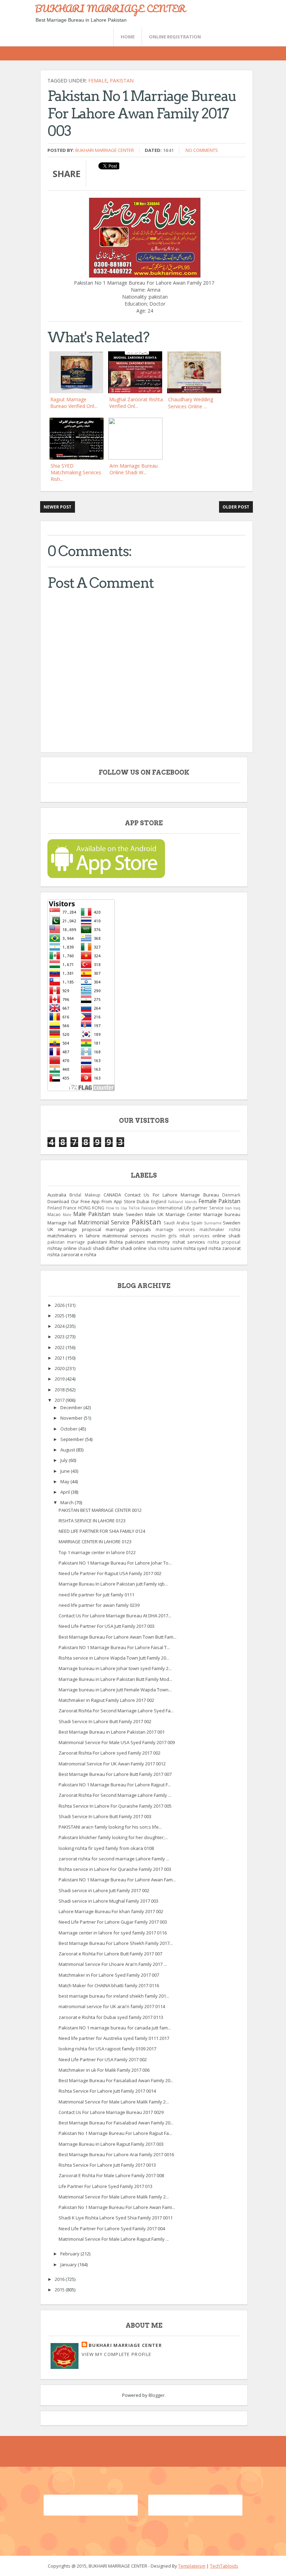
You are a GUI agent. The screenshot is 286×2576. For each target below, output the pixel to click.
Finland (55, 1208)
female (98, 80)
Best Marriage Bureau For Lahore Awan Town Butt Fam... (118, 1637)
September (73, 1439)
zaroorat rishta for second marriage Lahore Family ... (114, 1859)
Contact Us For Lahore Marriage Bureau (172, 1195)
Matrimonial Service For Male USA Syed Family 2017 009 (117, 1742)
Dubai (143, 1201)
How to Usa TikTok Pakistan (131, 1208)
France (70, 1208)
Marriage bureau (222, 1214)
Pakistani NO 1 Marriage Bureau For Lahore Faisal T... (114, 1647)
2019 (60, 1379)
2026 (60, 1305)
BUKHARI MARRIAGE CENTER (110, 8)
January (69, 2264)
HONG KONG (91, 1208)
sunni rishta (183, 1248)
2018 (60, 1390)
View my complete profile (116, 2354)
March (67, 1502)
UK (50, 1229)
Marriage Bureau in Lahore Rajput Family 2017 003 (111, 2144)
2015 (60, 2290)
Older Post (236, 507)
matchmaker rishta (220, 1229)
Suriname (213, 1223)
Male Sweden (128, 1214)
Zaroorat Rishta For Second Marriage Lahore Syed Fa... (116, 1711)
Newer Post (58, 507)
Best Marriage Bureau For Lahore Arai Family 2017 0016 (116, 2154)
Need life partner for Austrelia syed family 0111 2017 (114, 2038)
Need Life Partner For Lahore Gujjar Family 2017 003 (113, 1922)
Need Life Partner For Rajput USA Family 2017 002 (110, 1573)
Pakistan (122, 80)
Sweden (232, 1223)
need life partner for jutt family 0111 (96, 1595)
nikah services (195, 1236)
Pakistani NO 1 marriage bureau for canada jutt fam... (115, 2028)
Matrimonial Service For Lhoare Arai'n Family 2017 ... (113, 1964)
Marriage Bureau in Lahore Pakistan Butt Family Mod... (115, 1679)
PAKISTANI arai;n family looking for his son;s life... (110, 1827)
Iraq (237, 1208)
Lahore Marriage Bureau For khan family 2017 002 (111, 1911)
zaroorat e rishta (78, 1254)
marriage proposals (128, 1229)
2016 (60, 2279)
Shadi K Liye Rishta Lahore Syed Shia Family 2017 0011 (116, 2218)
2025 (60, 1316)
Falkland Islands (182, 1202)
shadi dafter (106, 1248)
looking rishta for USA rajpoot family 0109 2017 (107, 2049)
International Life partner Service (190, 1208)
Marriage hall (62, 1223)
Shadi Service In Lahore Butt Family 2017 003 (105, 1816)
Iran (228, 1208)
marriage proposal (79, 1229)
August (68, 1450)
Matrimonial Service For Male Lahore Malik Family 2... (114, 2102)
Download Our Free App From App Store (91, 1201)
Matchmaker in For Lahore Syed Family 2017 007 (109, 1975)
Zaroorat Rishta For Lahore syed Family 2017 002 (110, 1753)
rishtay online (62, 1248)
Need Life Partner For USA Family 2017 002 (103, 2059)
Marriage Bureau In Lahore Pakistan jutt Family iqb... (113, 1584)
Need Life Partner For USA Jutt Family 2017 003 (107, 1626)
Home (128, 37)
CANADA (112, 1195)
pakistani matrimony (148, 1242)
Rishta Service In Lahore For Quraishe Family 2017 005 (115, 1806)
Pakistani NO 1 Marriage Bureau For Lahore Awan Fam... (117, 1880)
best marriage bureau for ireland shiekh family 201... (114, 1996)
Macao (54, 1214)
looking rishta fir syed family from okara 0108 (106, 1848)
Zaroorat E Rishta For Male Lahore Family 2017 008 (111, 2175)
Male (67, 1215)
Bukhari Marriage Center (105, 150)
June (66, 1471)
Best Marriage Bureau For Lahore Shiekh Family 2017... (116, 1943)
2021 (60, 1358)
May (65, 1481)
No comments (202, 150)
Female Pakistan (220, 1201)
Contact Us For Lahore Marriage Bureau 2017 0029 (111, 2112)
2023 (60, 1337)
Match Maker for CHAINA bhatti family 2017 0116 (109, 1985)
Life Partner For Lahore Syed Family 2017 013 (106, 2186)
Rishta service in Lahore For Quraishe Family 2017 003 (115, 1869)
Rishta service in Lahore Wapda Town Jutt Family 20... (114, 1658)
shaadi (85, 1248)
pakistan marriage (66, 1242)
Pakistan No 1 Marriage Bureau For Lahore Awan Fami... (117, 2207)
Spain (197, 1223)
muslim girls (164, 1236)
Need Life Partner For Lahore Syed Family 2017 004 (112, 2229)
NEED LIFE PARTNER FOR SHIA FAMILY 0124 (102, 1531)
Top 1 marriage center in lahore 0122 (97, 1552)
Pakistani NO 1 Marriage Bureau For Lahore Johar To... (115, 1563)
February (70, 2254)
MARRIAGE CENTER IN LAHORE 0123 (95, 1542)
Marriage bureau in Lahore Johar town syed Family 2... (115, 1668)
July (65, 1460)
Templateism (192, 2566)
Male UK (154, 1214)
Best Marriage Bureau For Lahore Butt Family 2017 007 (115, 1774)
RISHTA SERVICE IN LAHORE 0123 (92, 1521)
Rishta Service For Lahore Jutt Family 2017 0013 (107, 2165)
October (69, 1429)
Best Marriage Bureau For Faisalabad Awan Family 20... (116, 2080)
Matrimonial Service (104, 1222)
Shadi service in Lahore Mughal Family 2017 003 (108, 1901)
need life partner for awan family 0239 (99, 1605)
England (159, 1201)
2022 (60, 1347)
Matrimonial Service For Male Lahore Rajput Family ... (114, 2239)
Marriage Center (183, 1214)
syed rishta (209, 1248)
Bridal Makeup (85, 1195)
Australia (57, 1195)
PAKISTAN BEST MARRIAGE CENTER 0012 (100, 1510)
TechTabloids (224, 2566)
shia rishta (159, 1248)
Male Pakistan (92, 1214)
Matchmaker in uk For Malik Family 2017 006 (104, 2070)
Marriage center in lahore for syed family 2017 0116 (113, 1933)
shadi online (134, 1248)
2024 (60, 1326)
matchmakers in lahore (74, 1236)
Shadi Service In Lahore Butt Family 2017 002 (105, 1721)
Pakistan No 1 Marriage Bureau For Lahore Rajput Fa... (115, 2133)
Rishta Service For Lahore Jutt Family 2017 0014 (107, 2091)
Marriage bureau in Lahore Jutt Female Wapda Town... (115, 1690)
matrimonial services (125, 1236)
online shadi (226, 1236)
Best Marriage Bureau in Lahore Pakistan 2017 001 (112, 1732)
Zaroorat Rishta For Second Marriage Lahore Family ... (115, 1795)
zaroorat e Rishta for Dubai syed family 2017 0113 (111, 2017)
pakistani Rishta (105, 1242)
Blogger (157, 2395)
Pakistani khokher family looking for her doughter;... (113, 1837)
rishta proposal (224, 1242)
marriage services (175, 1229)
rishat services (189, 1242)
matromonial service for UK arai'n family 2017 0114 (112, 2006)
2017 (60, 1400)
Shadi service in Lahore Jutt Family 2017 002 (104, 1890)
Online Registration (175, 37)
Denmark (231, 1195)
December (72, 1407)
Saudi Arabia (176, 1223)
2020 (60, 1368)
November (72, 1418)
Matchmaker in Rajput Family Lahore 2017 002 (106, 1700)
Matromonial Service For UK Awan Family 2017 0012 (112, 1764)
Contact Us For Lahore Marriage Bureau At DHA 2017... (115, 1616)
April (66, 1492)
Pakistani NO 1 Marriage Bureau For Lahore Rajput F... (115, 1785)
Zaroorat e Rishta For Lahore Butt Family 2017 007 (110, 1954)
